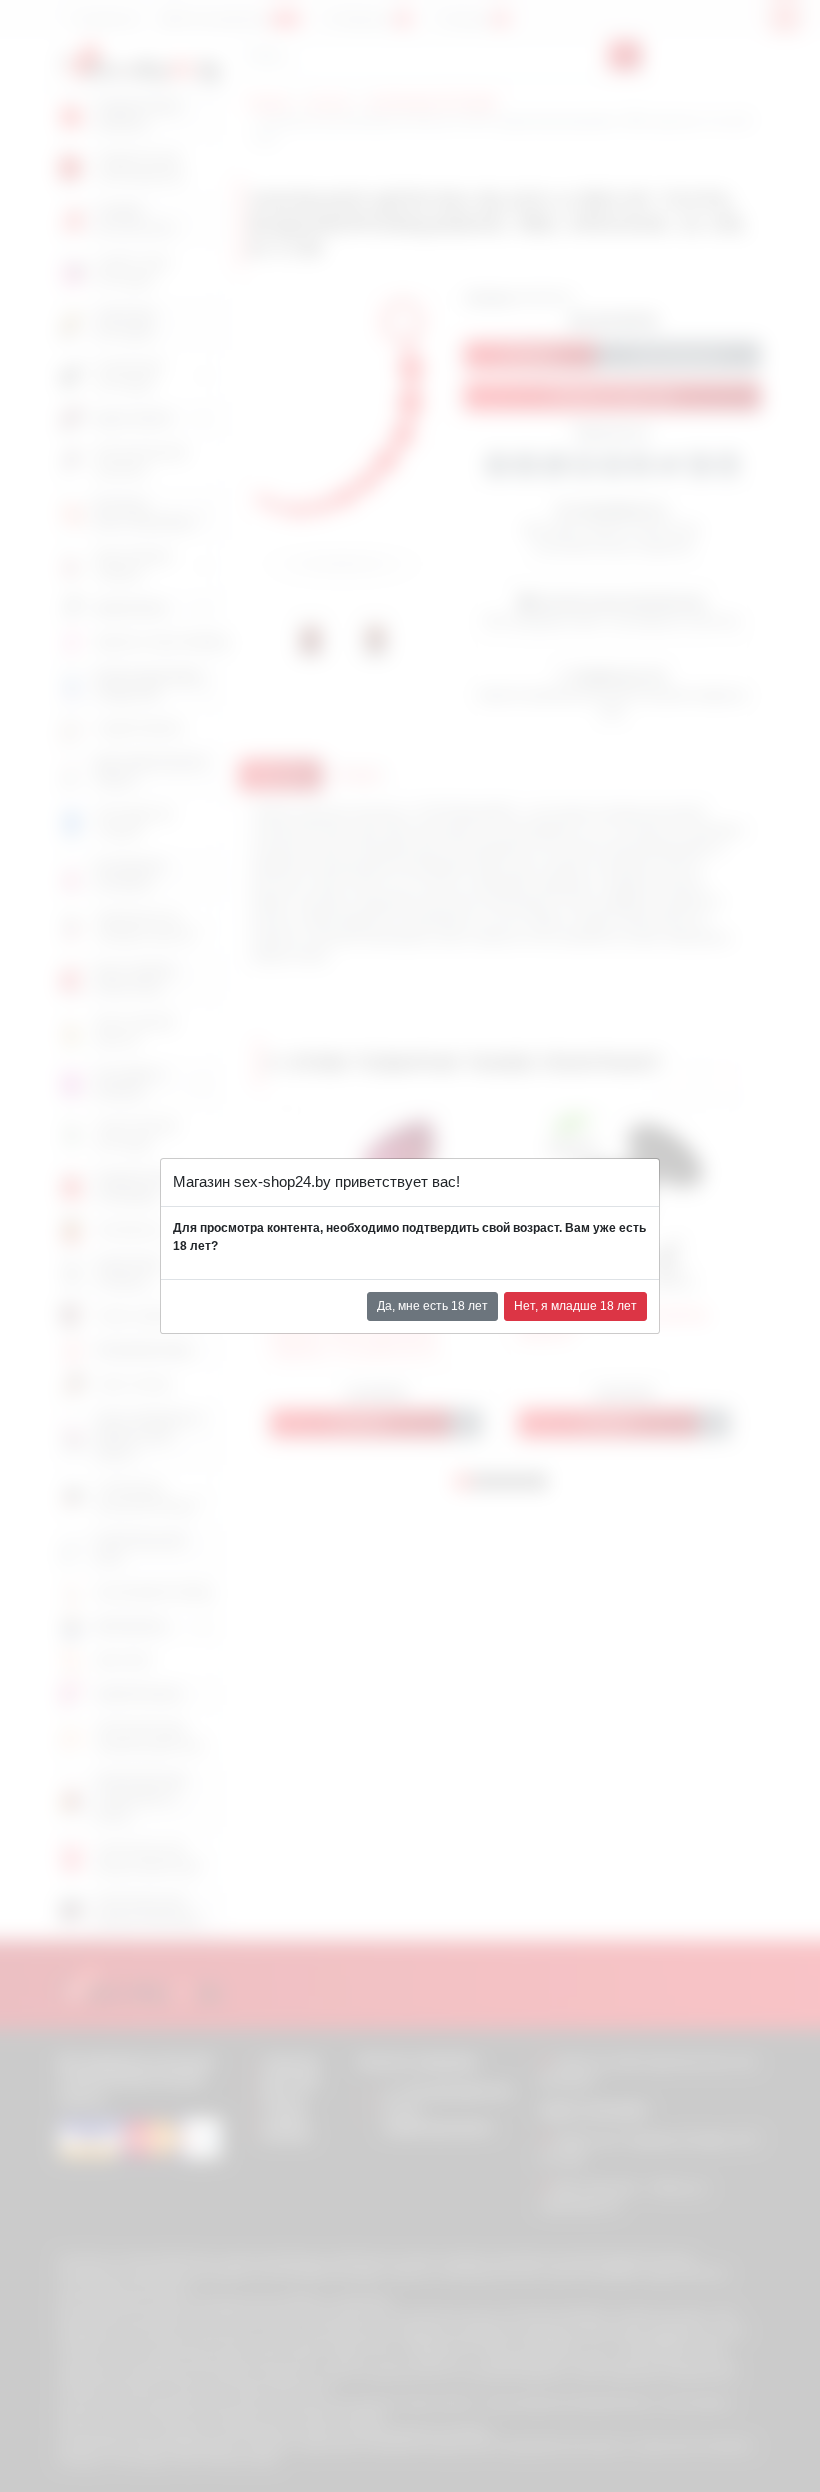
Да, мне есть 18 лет (432, 1306)
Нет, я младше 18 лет (575, 1306)
